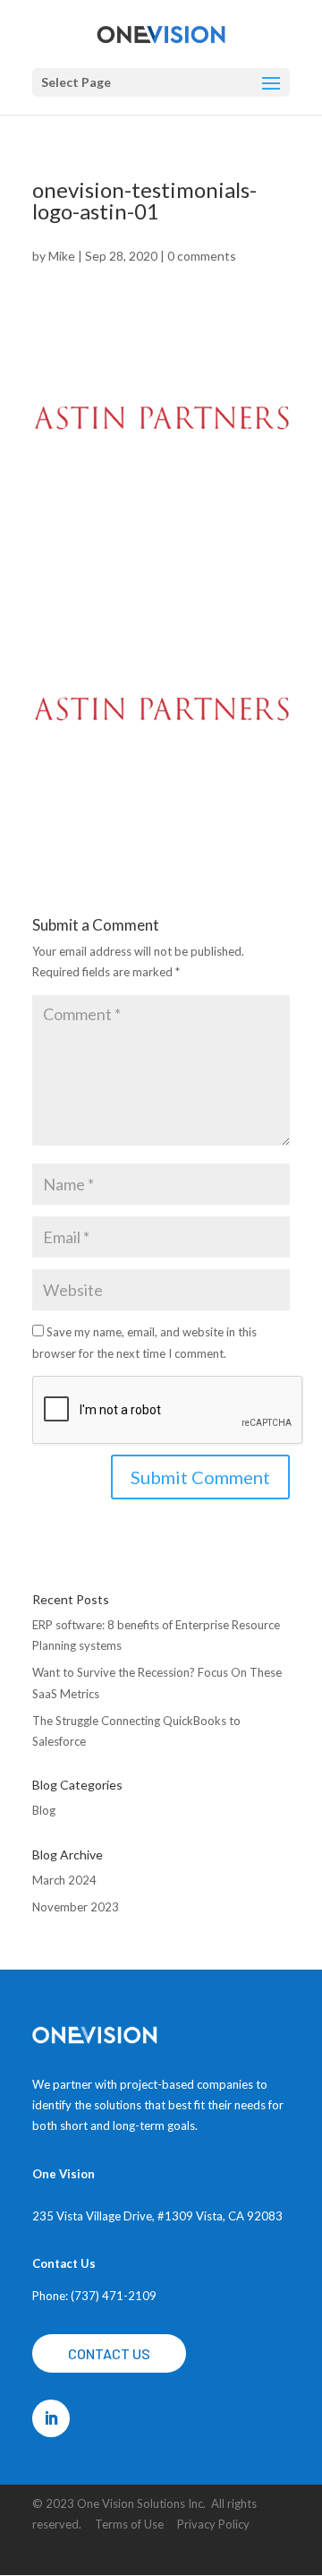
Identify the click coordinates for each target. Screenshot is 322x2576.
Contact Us (109, 2353)
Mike (62, 256)
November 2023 (76, 1907)
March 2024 (64, 1880)
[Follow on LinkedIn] (51, 2418)
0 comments (202, 256)
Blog (44, 1810)
